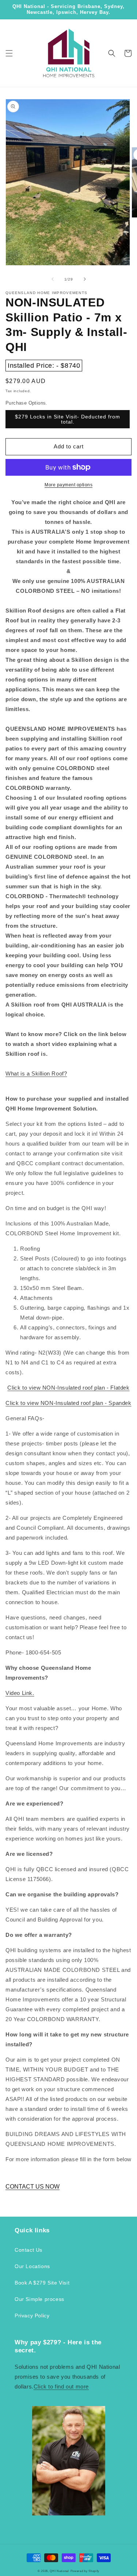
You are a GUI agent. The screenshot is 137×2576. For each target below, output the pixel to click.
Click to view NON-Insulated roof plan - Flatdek (68, 1388)
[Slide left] (53, 279)
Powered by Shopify (85, 2571)
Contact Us (28, 2250)
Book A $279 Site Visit (42, 2283)
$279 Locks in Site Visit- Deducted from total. (68, 419)
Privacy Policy (32, 2316)
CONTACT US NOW (33, 2187)
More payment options (68, 485)
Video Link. (20, 1693)
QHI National (59, 2571)
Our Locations (32, 2266)
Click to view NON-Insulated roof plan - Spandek (68, 1403)
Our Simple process (39, 2299)
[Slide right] (85, 279)
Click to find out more (61, 2386)
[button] (9, 53)
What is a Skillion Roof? (36, 1073)
